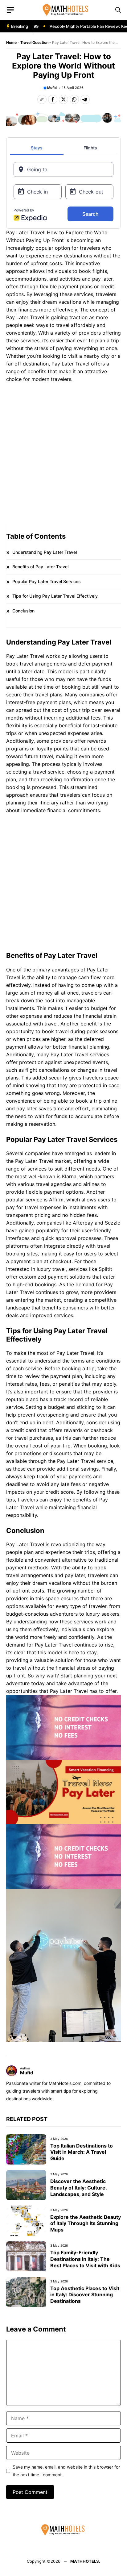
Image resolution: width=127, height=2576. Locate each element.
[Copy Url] (42, 99)
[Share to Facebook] (53, 99)
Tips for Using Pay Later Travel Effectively (55, 596)
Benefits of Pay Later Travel (40, 567)
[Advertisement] (63, 454)
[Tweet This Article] (63, 99)
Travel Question (34, 42)
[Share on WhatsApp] (74, 99)
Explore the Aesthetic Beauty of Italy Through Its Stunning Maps (86, 2223)
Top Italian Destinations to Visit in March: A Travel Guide (82, 2152)
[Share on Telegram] (85, 99)
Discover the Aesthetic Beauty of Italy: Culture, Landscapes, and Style (78, 2188)
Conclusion (23, 611)
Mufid (52, 88)
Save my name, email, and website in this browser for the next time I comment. (66, 2471)
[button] (118, 10)
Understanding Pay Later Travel (45, 552)
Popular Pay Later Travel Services (47, 581)
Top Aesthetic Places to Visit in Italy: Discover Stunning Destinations (85, 2295)
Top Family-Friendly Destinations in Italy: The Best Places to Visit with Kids (85, 2259)
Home (11, 42)
